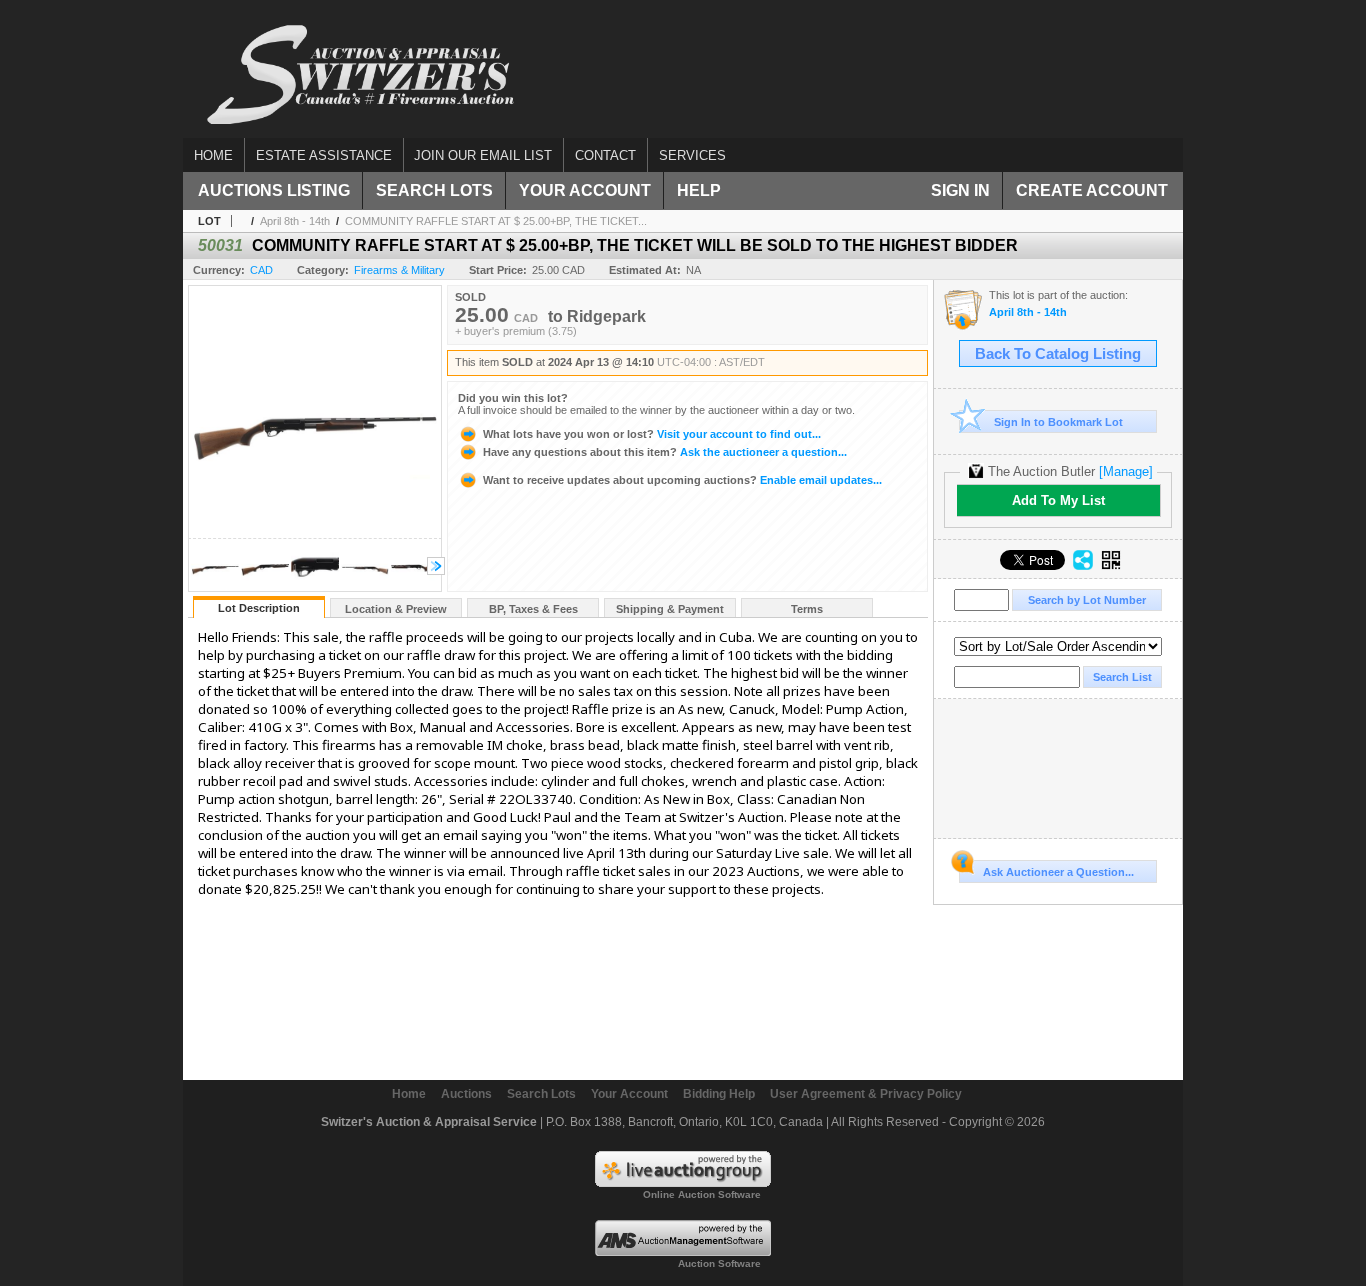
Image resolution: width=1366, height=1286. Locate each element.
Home (213, 155)
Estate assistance (324, 155)
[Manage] (1126, 471)
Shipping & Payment (670, 609)
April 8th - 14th (295, 221)
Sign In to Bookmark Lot (1058, 422)
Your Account (585, 190)
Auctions (466, 1094)
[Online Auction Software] (683, 1183)
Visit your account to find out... (652, 434)
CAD (261, 270)
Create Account (1092, 190)
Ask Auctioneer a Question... (1058, 872)
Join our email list (483, 155)
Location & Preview (396, 609)
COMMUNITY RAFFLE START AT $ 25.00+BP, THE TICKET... (496, 221)
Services (692, 155)
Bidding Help (719, 1094)
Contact (605, 155)
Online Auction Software (702, 1194)
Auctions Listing (274, 190)
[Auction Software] (683, 1252)
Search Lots (434, 190)
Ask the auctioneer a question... (665, 452)
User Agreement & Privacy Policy (866, 1094)
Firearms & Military (399, 270)
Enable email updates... (682, 480)
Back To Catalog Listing (1058, 354)
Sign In (960, 190)
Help (699, 190)
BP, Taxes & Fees (533, 609)
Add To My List (1058, 500)
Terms (807, 609)
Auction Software (719, 1263)
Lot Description (259, 608)
